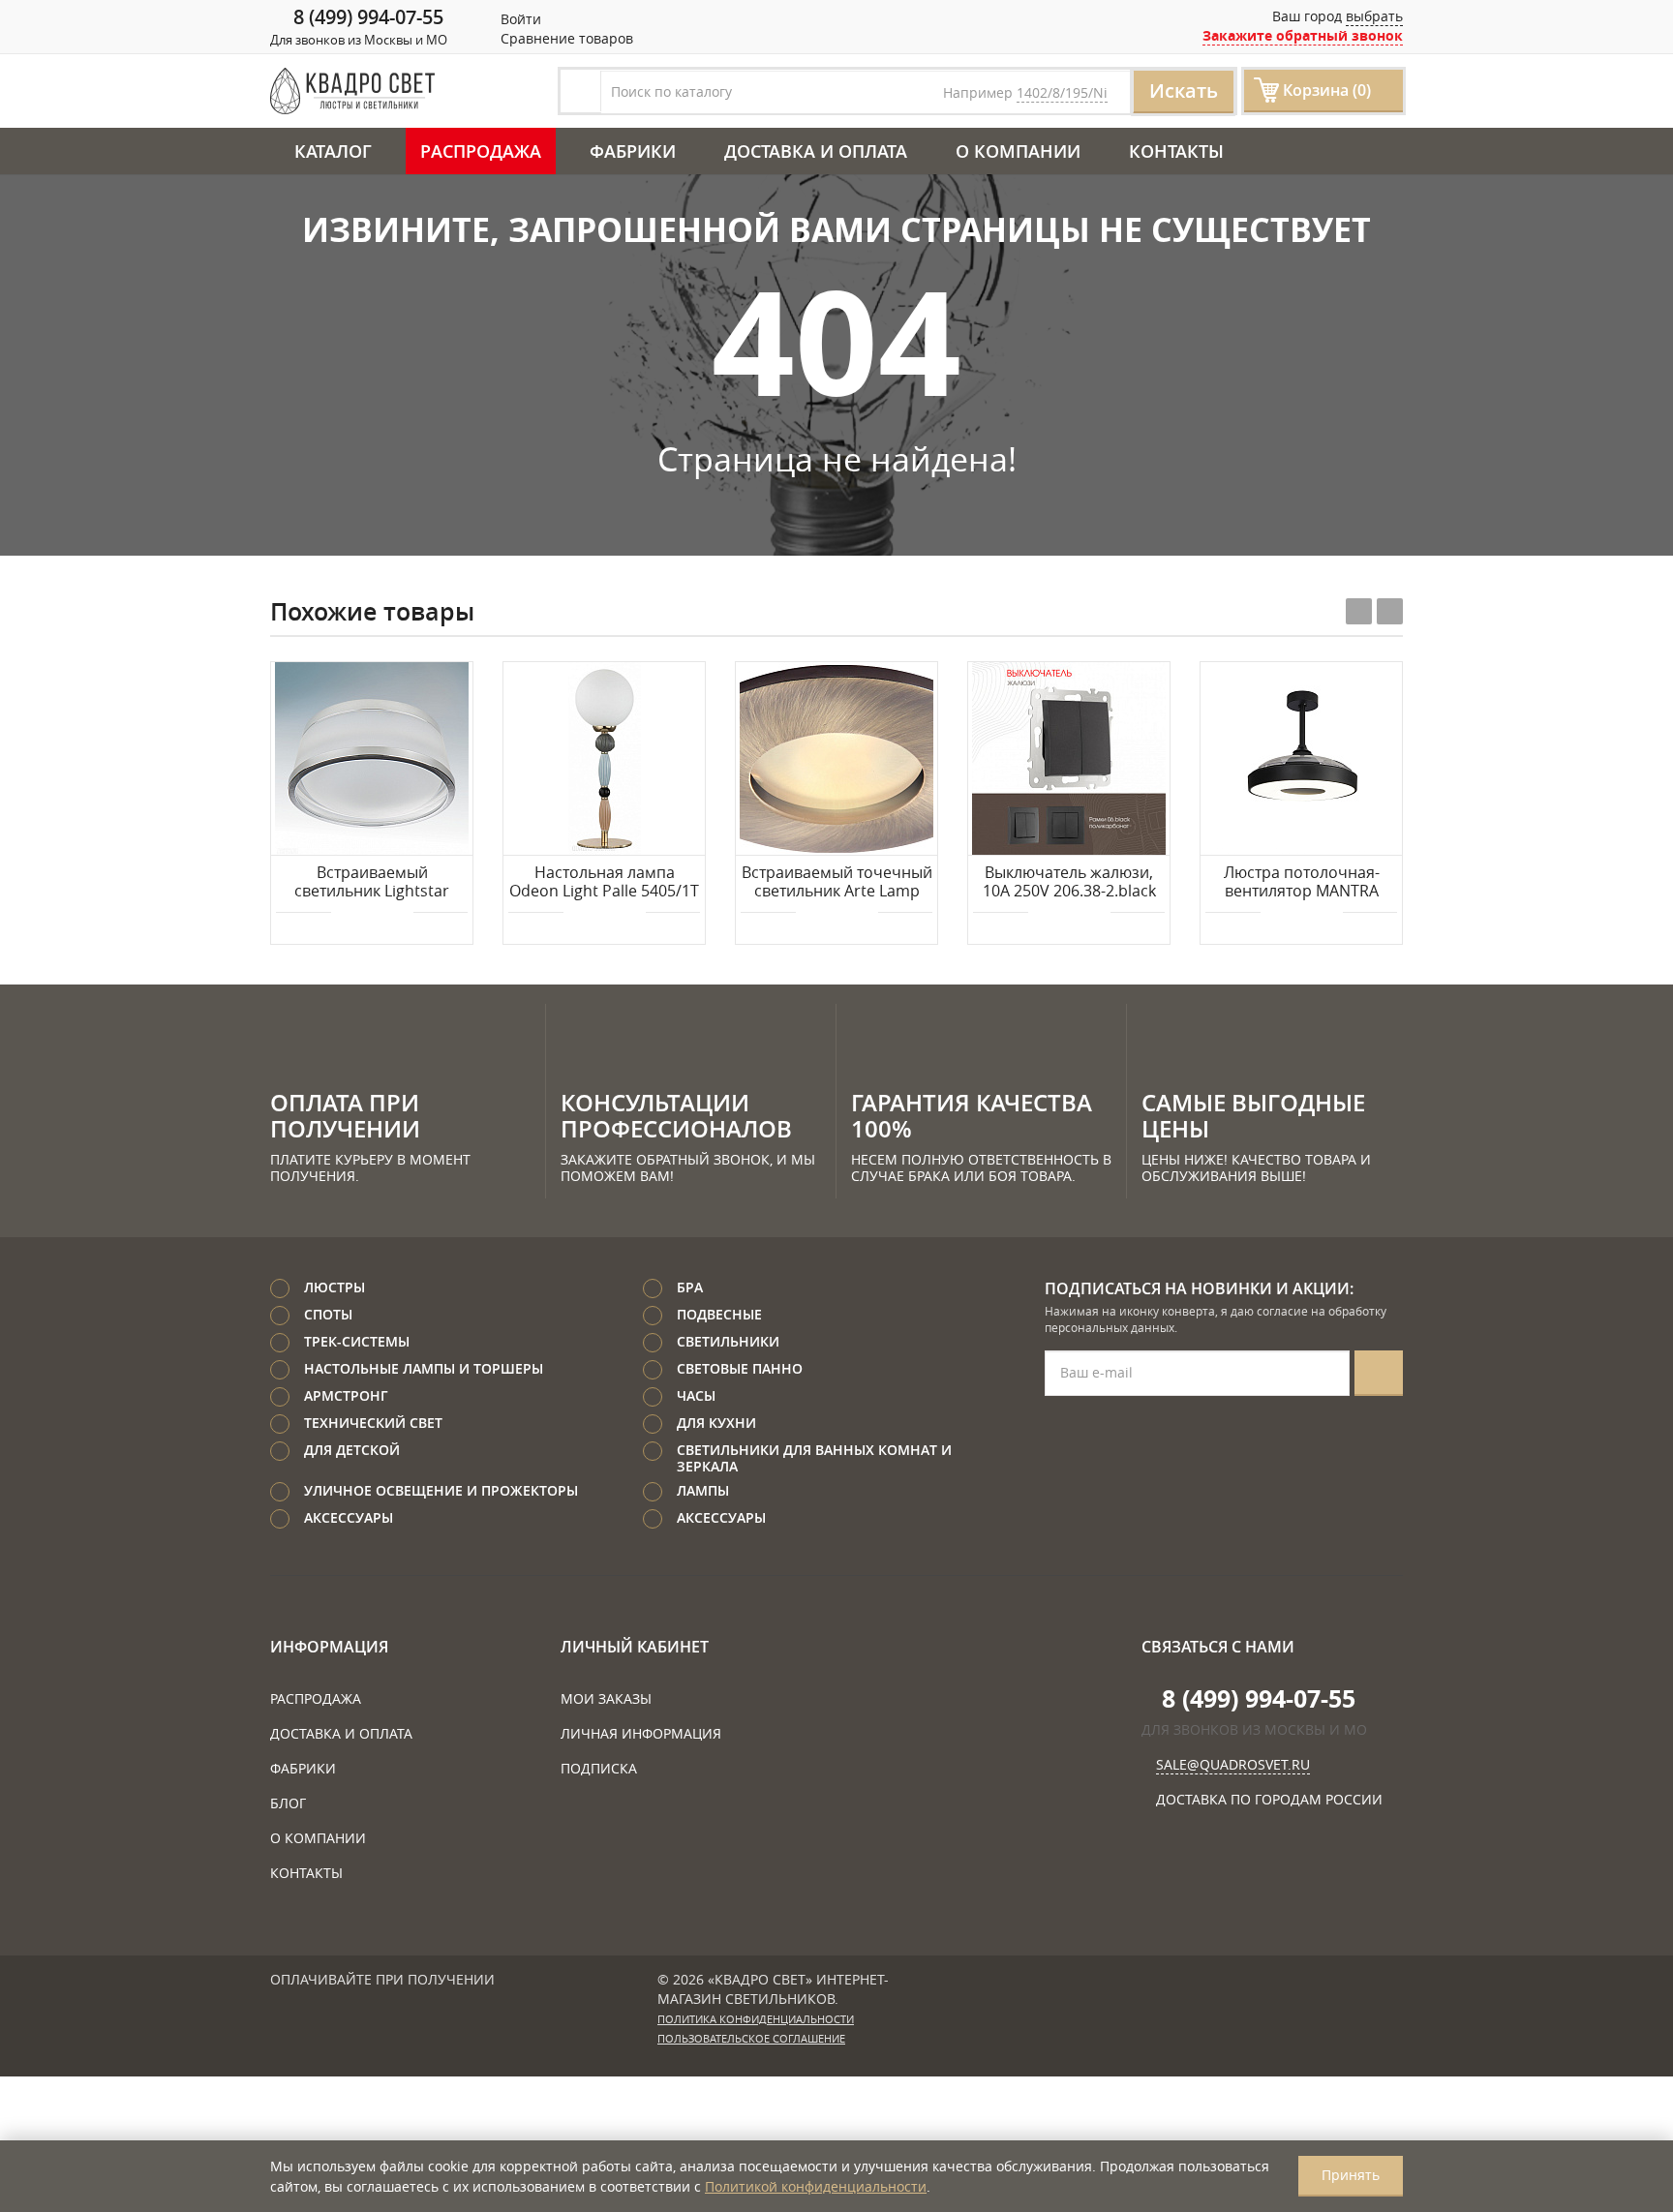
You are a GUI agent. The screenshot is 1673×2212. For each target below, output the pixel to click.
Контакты (1176, 151)
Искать (1184, 91)
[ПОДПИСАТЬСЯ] (1379, 1373)
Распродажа (481, 151)
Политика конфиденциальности (756, 2019)
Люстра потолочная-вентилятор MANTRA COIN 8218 (1302, 883)
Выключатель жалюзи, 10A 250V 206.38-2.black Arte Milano (1069, 883)
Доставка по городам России (1269, 1799)
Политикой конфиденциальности (816, 2186)
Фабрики (633, 151)
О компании (1018, 151)
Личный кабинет (635, 1647)
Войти (519, 19)
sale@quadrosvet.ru (1233, 1764)
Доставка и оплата (816, 151)
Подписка (599, 1768)
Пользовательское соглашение (751, 2039)
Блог (288, 1803)
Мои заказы (606, 1698)
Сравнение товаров (565, 38)
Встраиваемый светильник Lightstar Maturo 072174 (372, 883)
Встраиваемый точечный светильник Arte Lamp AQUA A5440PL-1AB (837, 883)
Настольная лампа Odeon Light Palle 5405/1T (604, 882)
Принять (1351, 2175)
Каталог (333, 151)
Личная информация (641, 1733)
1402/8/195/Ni (1062, 92)
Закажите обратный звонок (1303, 35)
